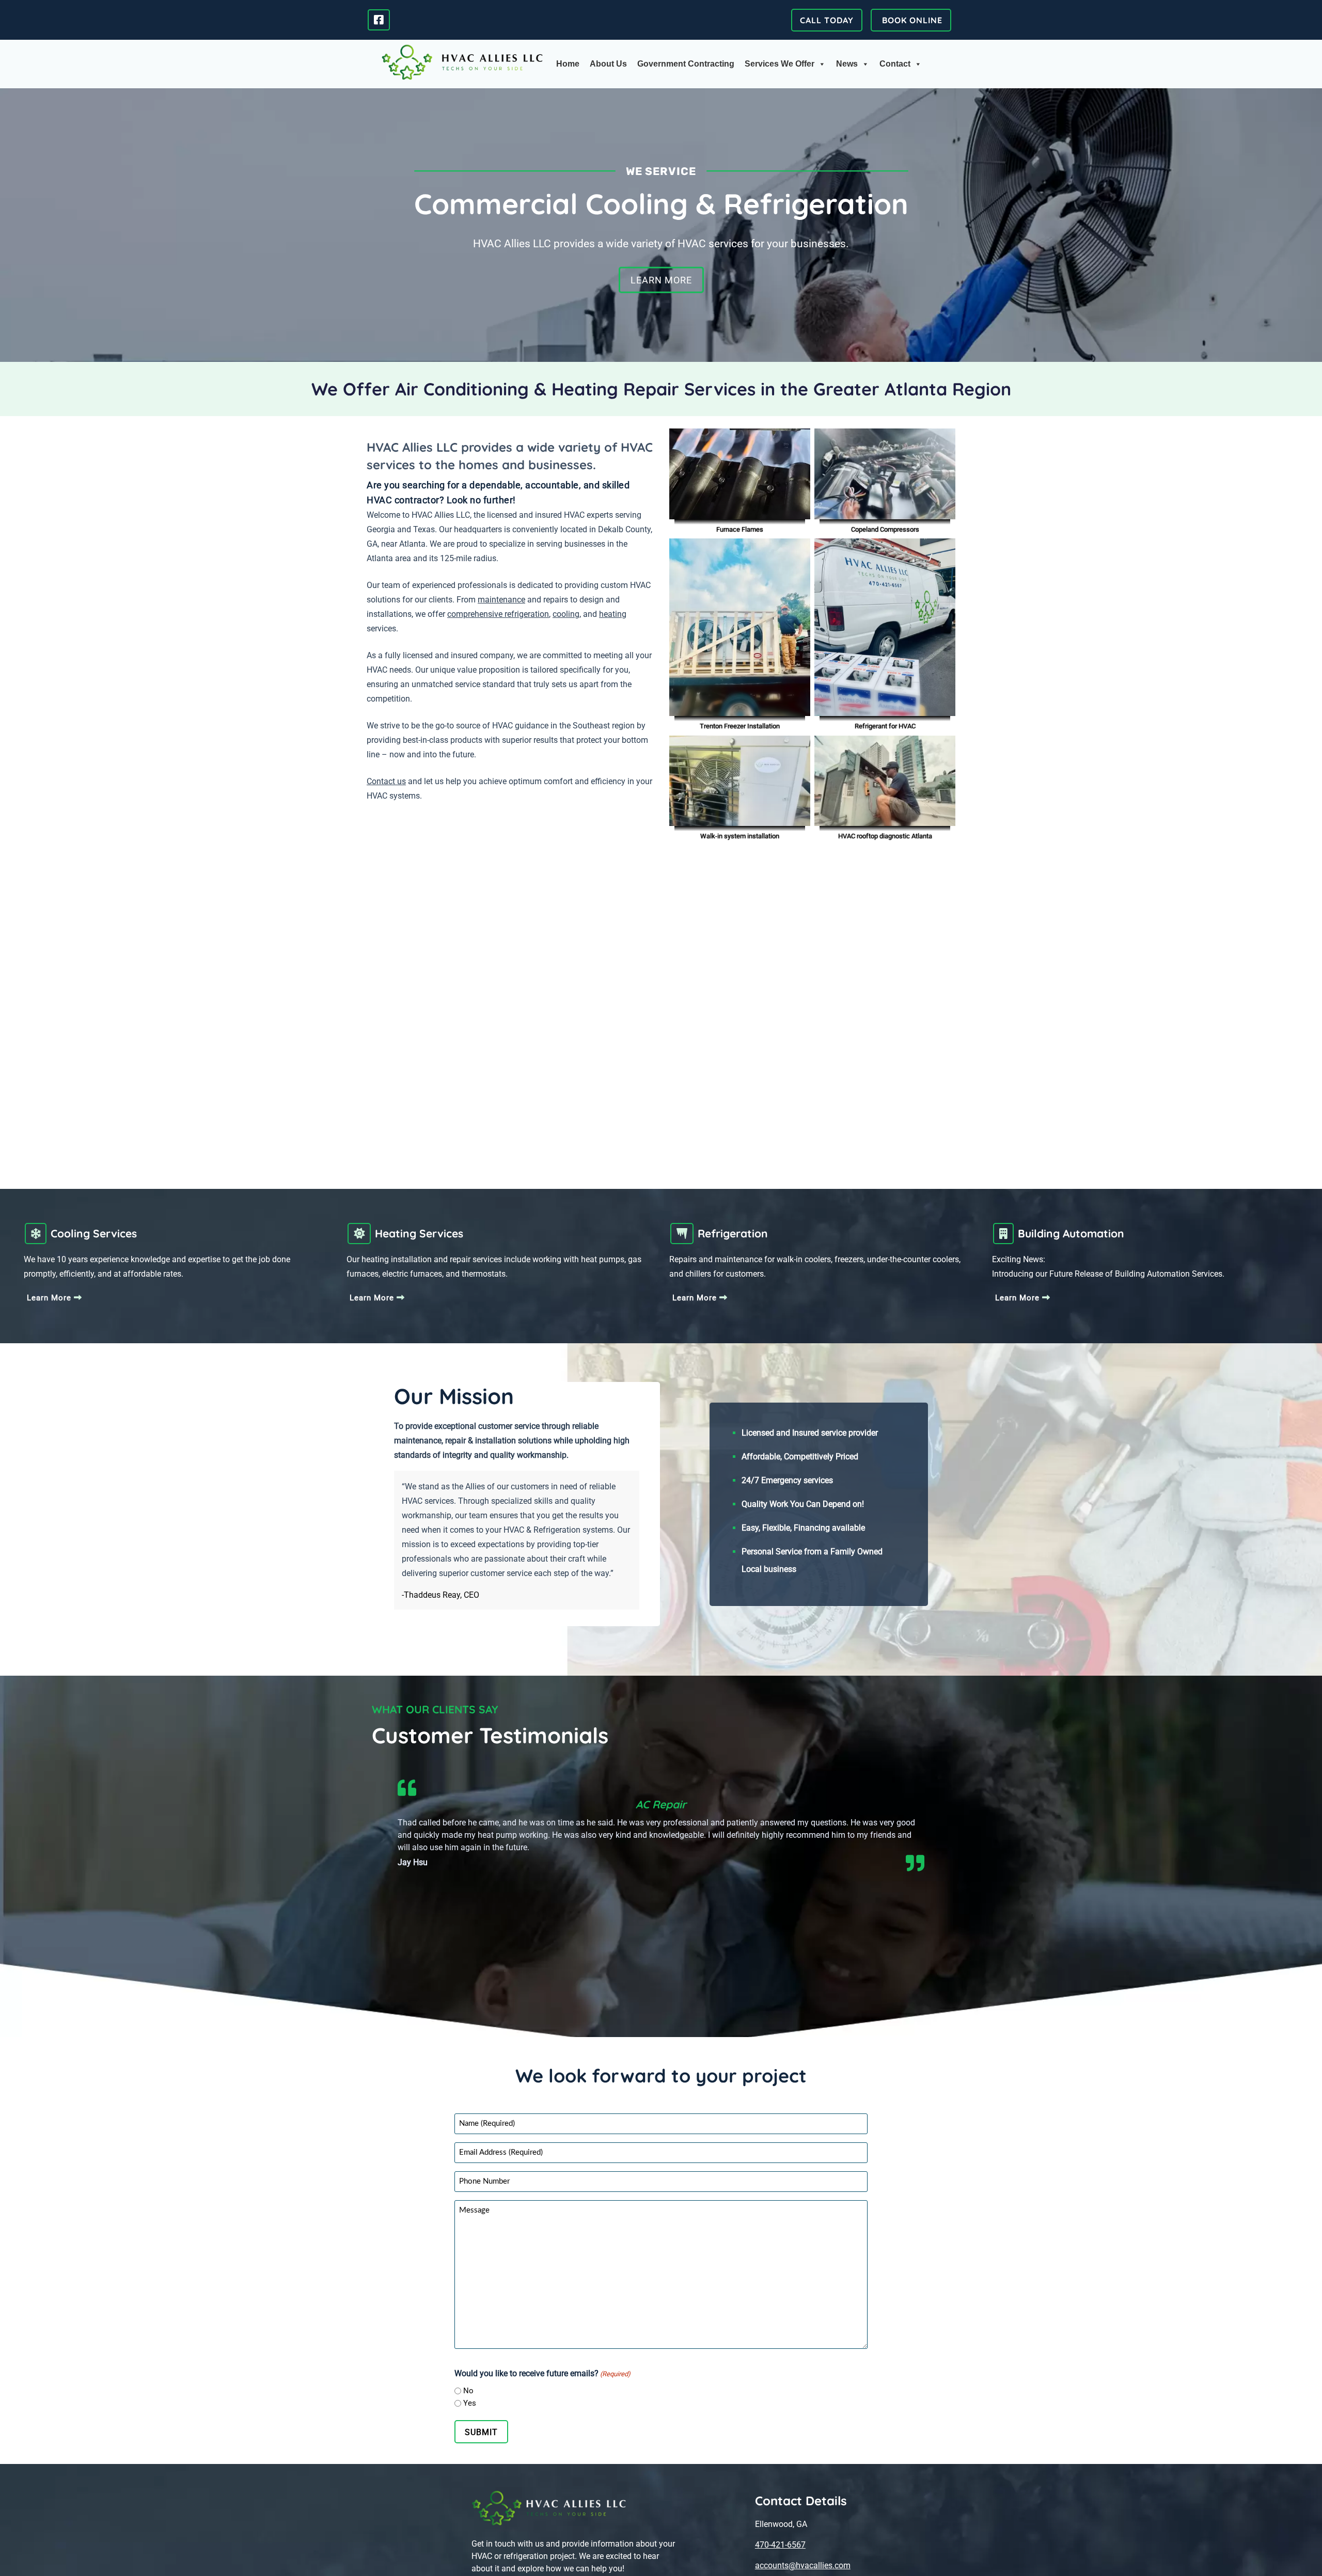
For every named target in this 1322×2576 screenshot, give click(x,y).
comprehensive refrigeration (498, 614)
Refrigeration (733, 1233)
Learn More (661, 280)
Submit (481, 2432)
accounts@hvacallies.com (803, 2565)
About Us (608, 64)
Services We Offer (780, 64)
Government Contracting (686, 64)
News (847, 64)
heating (613, 614)
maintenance (501, 600)
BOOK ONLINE (911, 20)
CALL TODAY (827, 20)
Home (568, 64)
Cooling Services (94, 1233)
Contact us (386, 781)
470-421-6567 (780, 2545)
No (468, 2391)
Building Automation (1071, 1233)
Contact (895, 64)
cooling (566, 614)
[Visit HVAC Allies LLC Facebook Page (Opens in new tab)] (379, 19)
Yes (470, 2403)
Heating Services (419, 1233)
